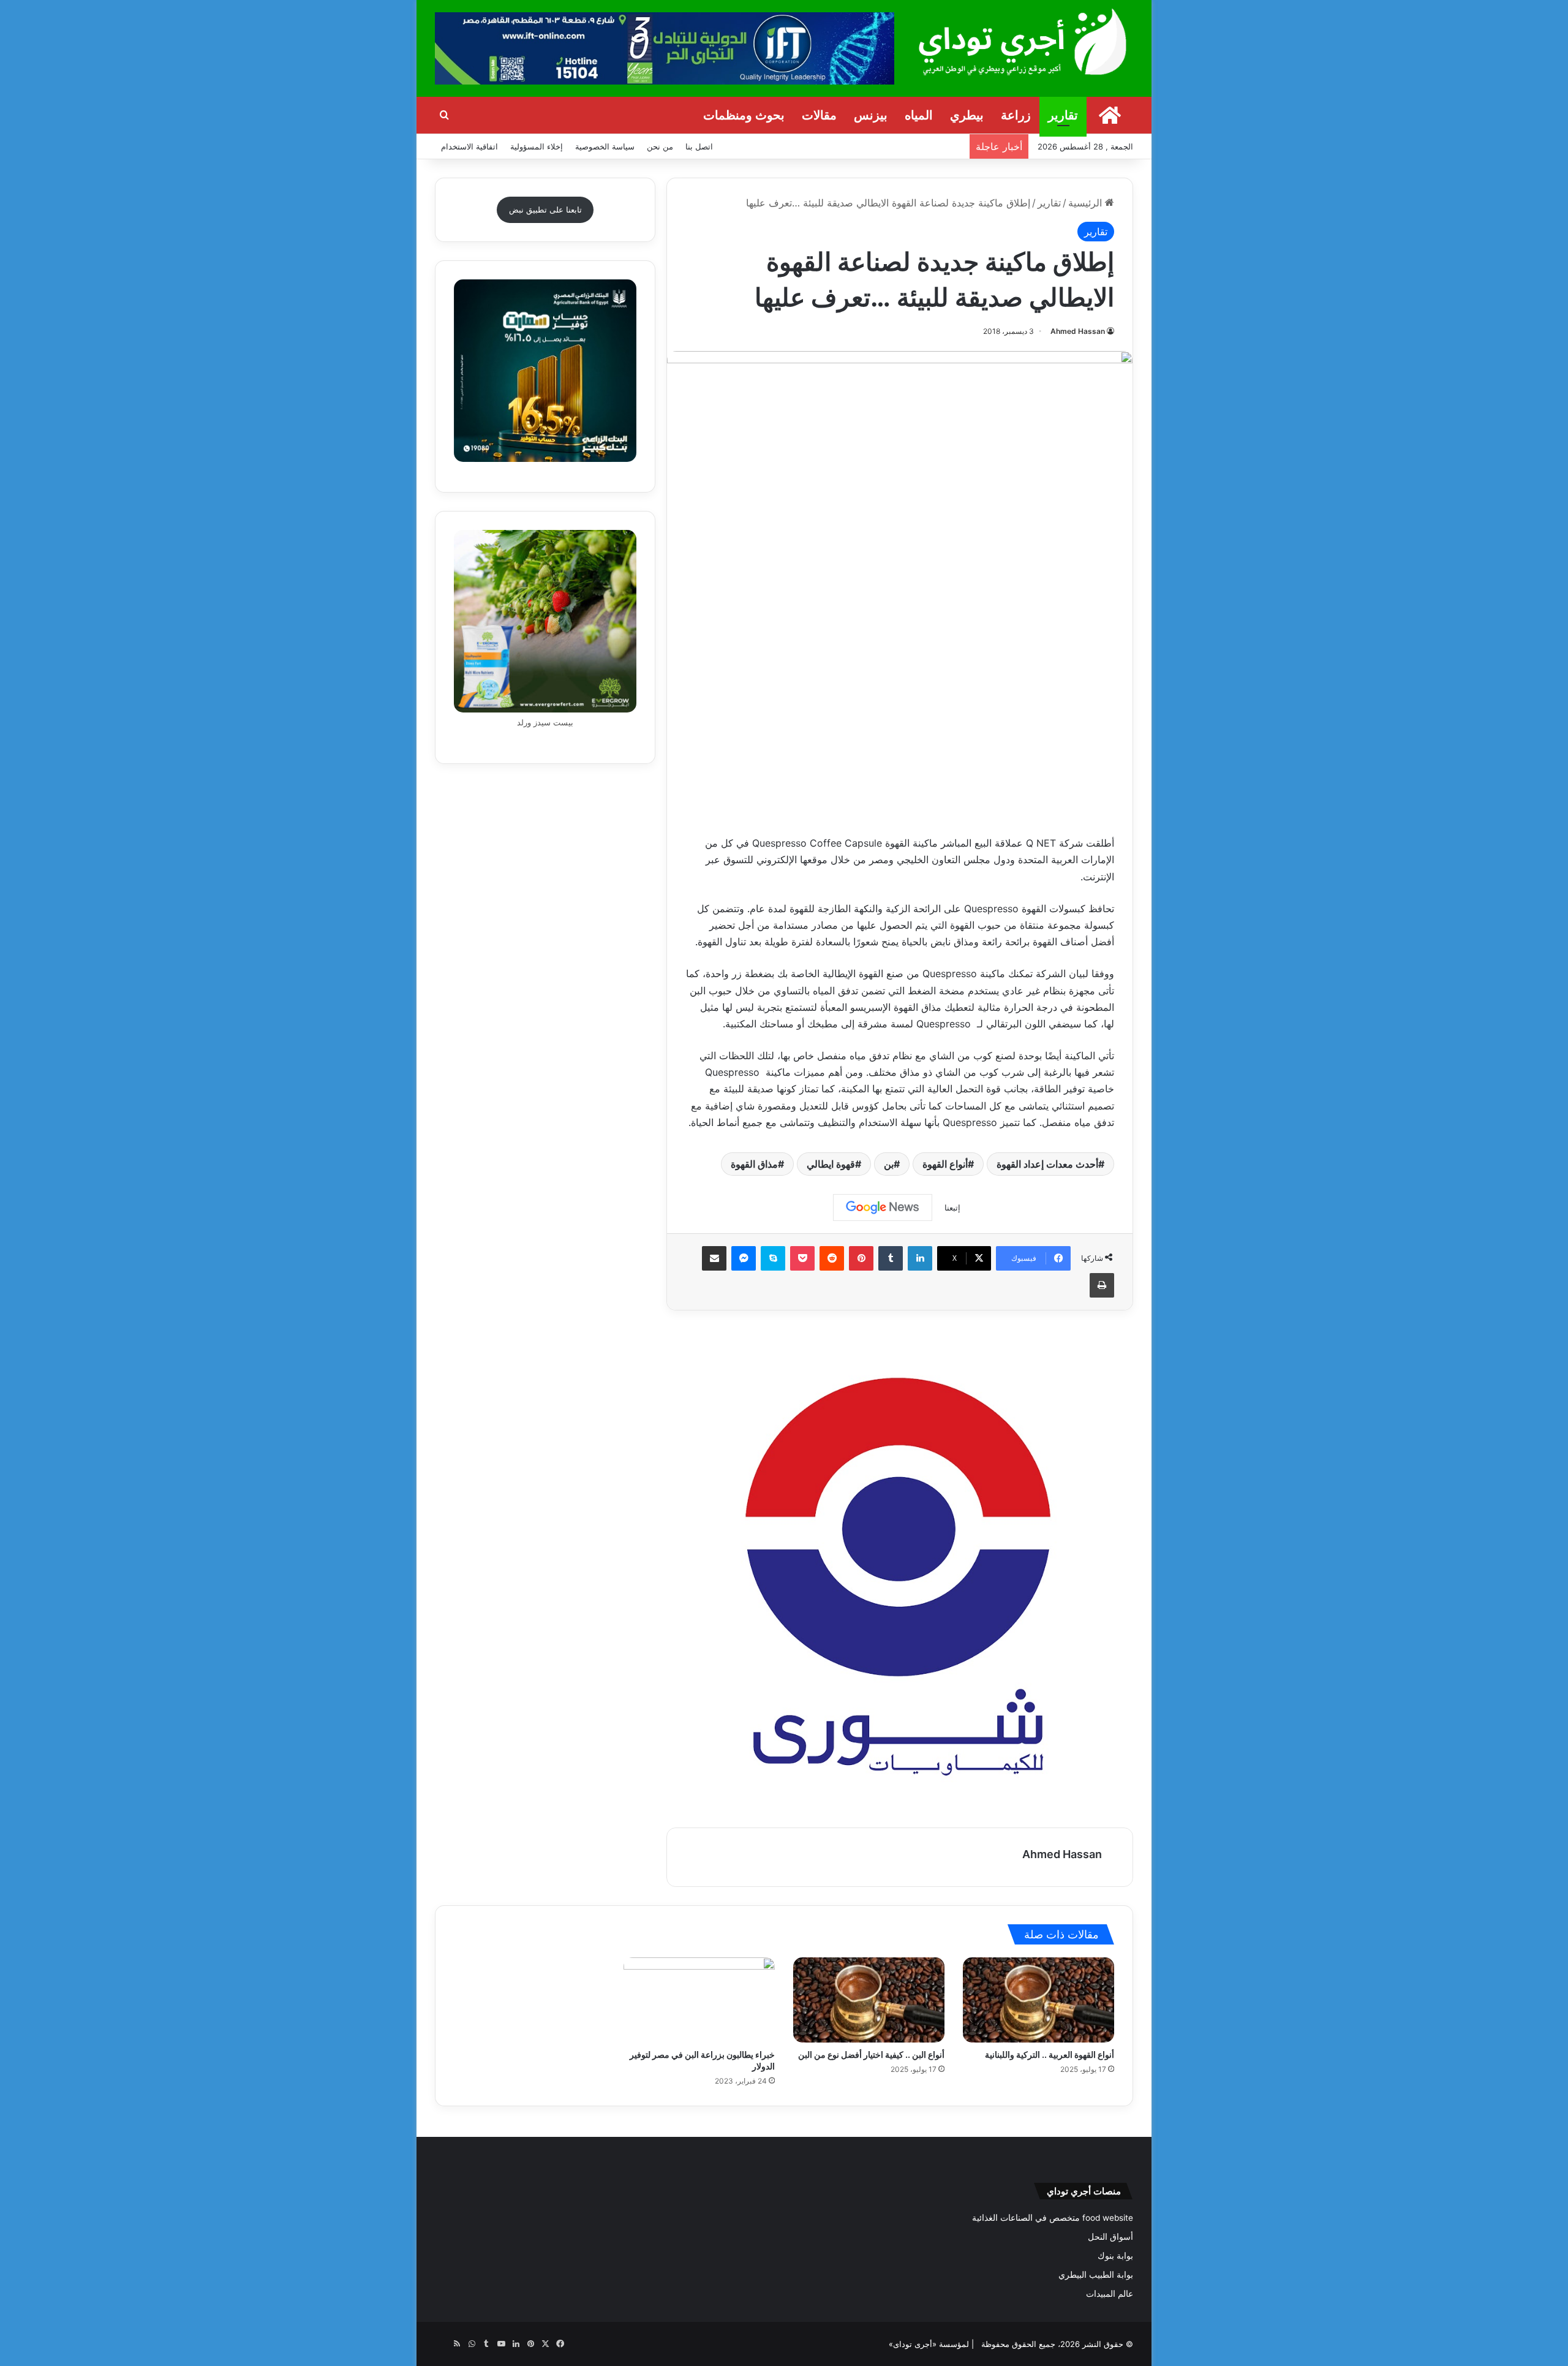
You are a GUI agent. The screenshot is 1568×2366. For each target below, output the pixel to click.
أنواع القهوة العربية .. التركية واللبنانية (1050, 2054)
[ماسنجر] (744, 1258)
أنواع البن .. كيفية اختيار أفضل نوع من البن (871, 2054)
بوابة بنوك (1115, 2256)
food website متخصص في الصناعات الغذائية (1053, 2218)
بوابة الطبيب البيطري (1096, 2275)
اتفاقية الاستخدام (469, 146)
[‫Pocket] (802, 1258)
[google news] (442, 2344)
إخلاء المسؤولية (537, 146)
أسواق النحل (1110, 2237)
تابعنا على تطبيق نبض (545, 210)
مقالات (819, 115)
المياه (919, 115)
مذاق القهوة (754, 1164)
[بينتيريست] (861, 1258)
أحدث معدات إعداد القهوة (1047, 1164)
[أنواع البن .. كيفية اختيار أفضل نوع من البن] (869, 2000)
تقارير (1063, 115)
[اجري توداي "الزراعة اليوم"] (1023, 41)
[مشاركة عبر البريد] (714, 1258)
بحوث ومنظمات (744, 115)
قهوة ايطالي (831, 1164)
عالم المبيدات (1110, 2294)
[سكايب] (773, 1258)
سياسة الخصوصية (605, 146)
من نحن (660, 146)
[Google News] (883, 1208)
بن (889, 1164)
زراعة (1016, 115)
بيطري (967, 115)
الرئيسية (1087, 203)
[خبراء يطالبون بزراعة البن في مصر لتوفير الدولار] (699, 2000)
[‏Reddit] (832, 1258)
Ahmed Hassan (1078, 331)
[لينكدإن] (920, 1258)
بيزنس (871, 115)
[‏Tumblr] (891, 1258)
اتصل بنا (699, 146)
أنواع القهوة (945, 1164)
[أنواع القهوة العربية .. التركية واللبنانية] (1038, 2000)
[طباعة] (1102, 1285)
